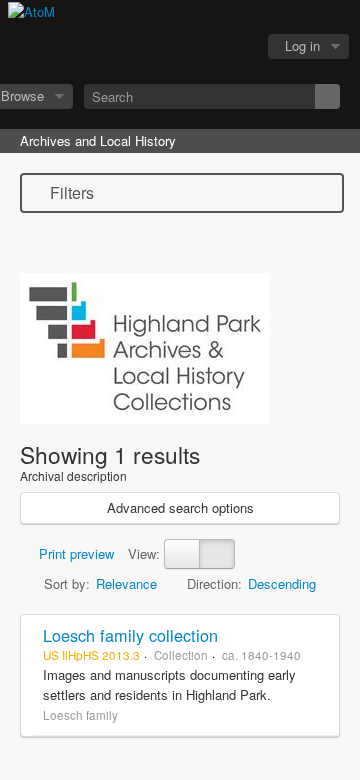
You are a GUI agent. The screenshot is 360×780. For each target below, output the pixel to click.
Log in (302, 45)
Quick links (231, 47)
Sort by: (67, 583)
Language (181, 47)
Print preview (74, 553)
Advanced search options (180, 507)
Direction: (214, 583)
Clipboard (131, 47)
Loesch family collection (130, 635)
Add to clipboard (319, 635)
